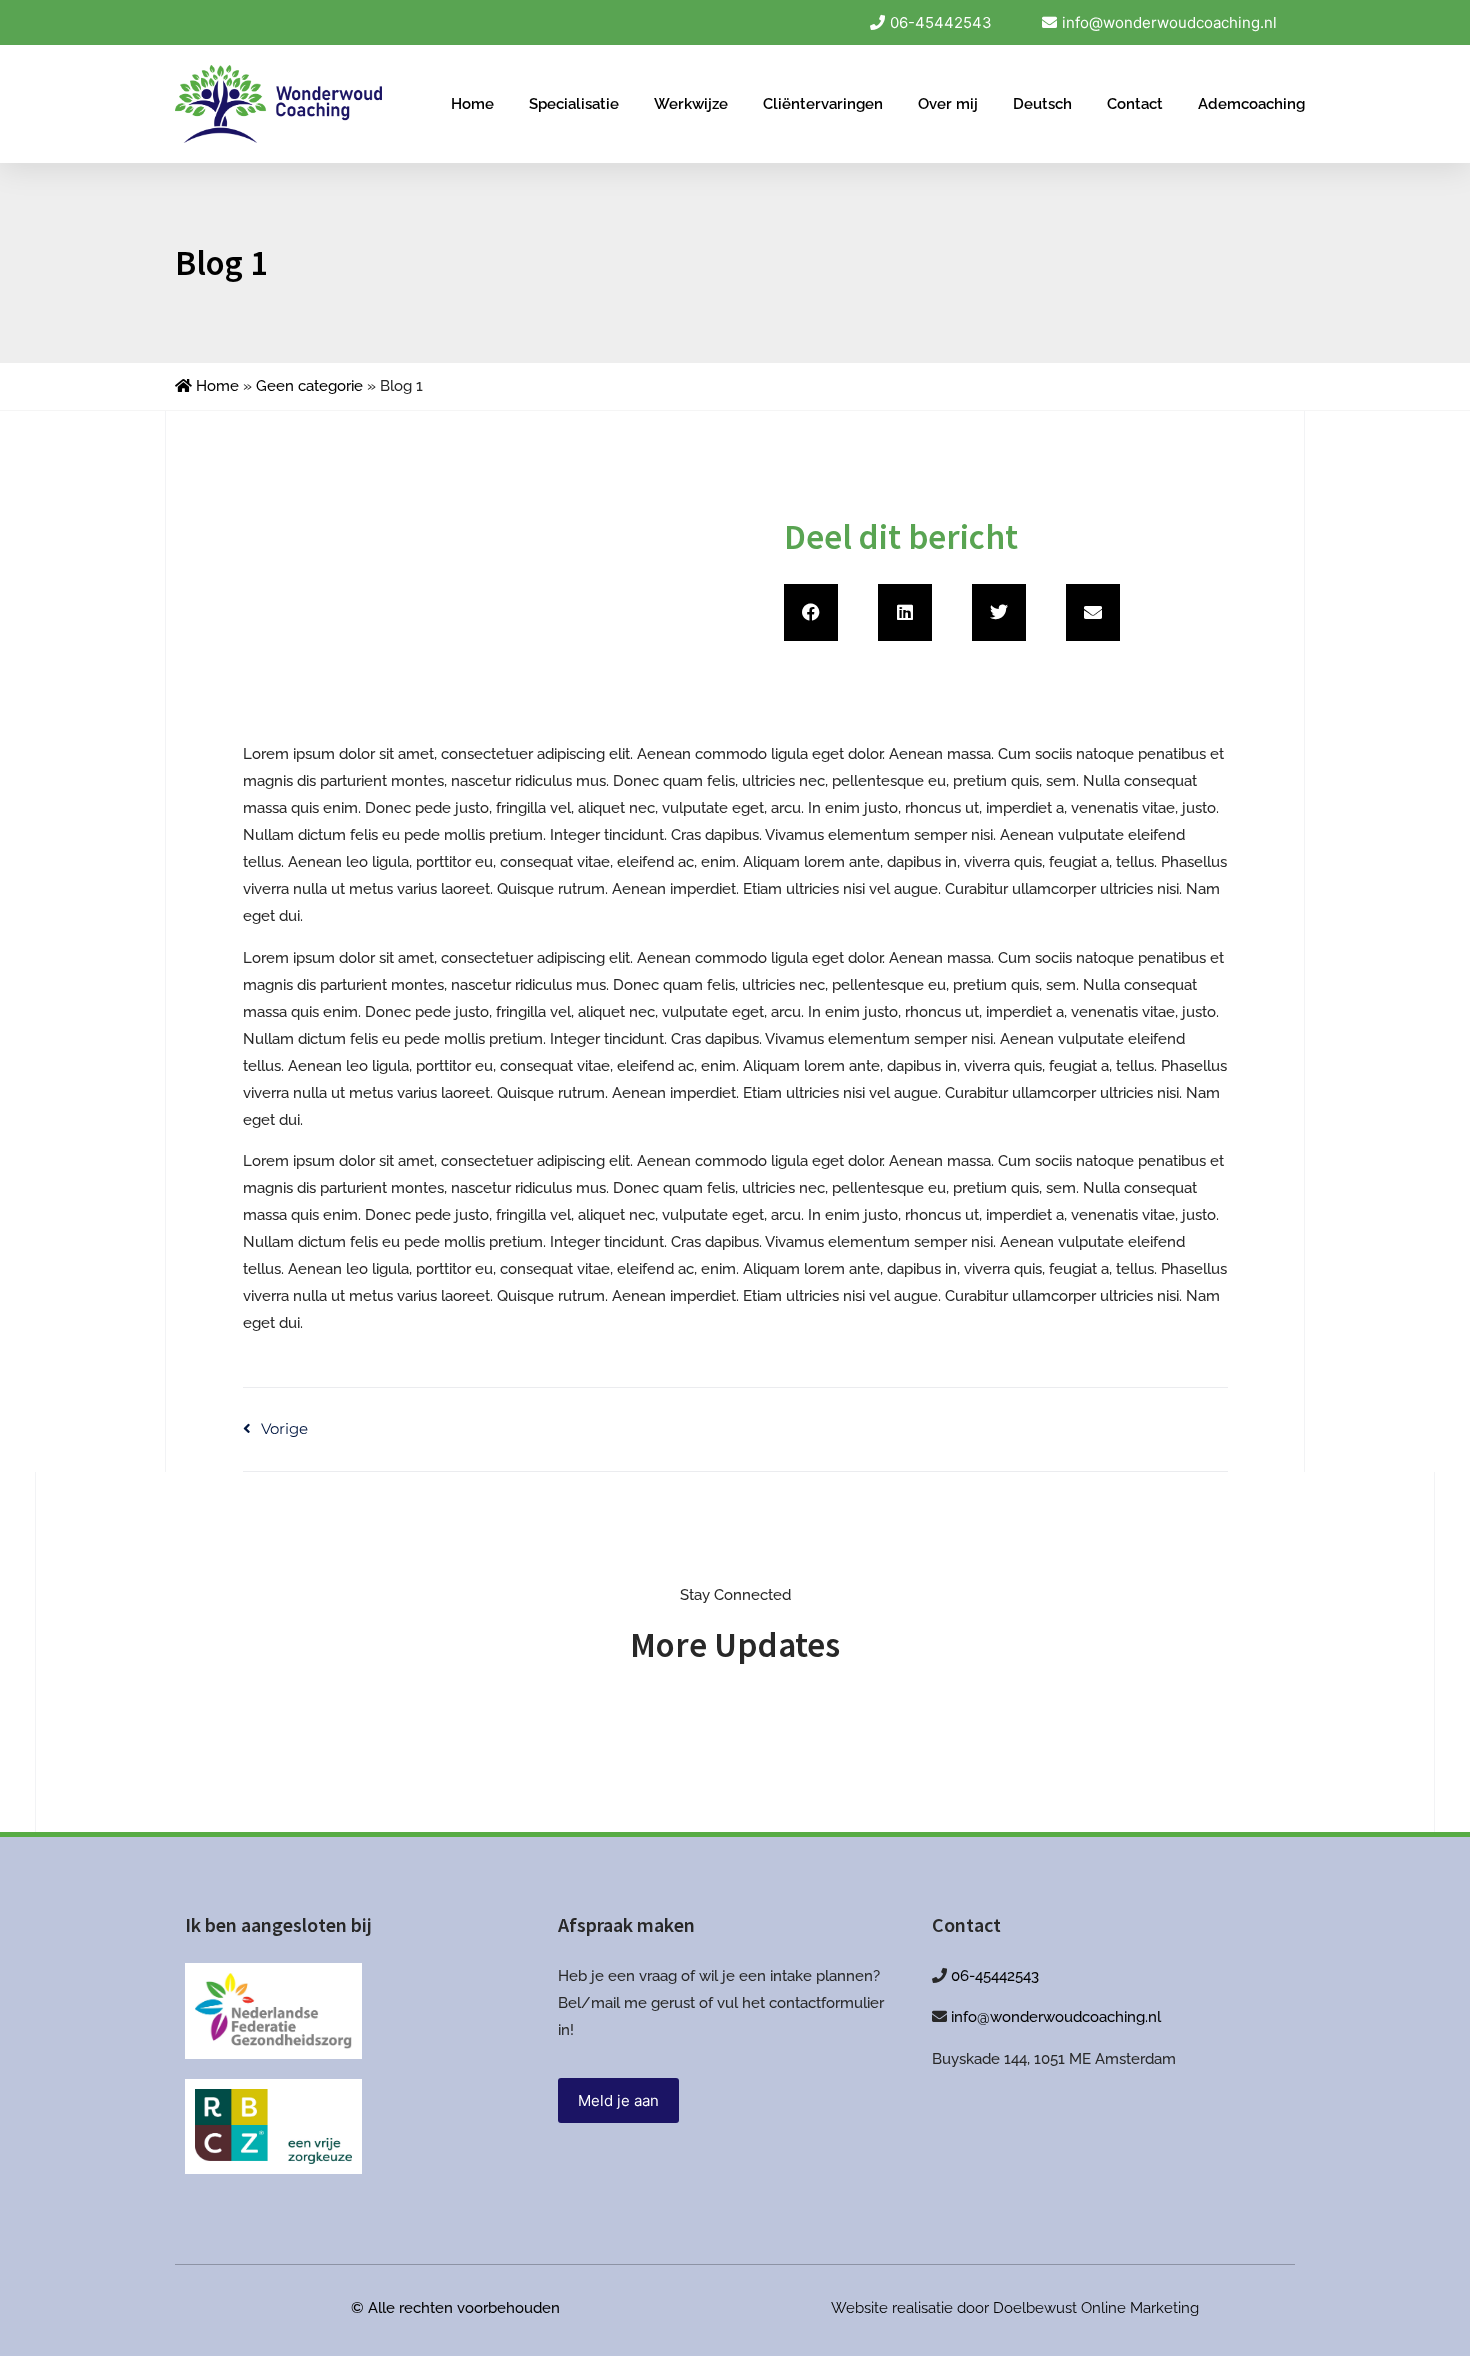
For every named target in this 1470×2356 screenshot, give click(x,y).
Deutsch (1042, 104)
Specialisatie (574, 104)
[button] (811, 613)
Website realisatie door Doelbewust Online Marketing (1015, 2308)
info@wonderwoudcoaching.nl (1056, 2017)
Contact (1135, 104)
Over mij (948, 104)
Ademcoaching (1251, 104)
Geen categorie (309, 386)
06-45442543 (995, 1976)
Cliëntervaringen (823, 104)
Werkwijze (691, 104)
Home (472, 104)
